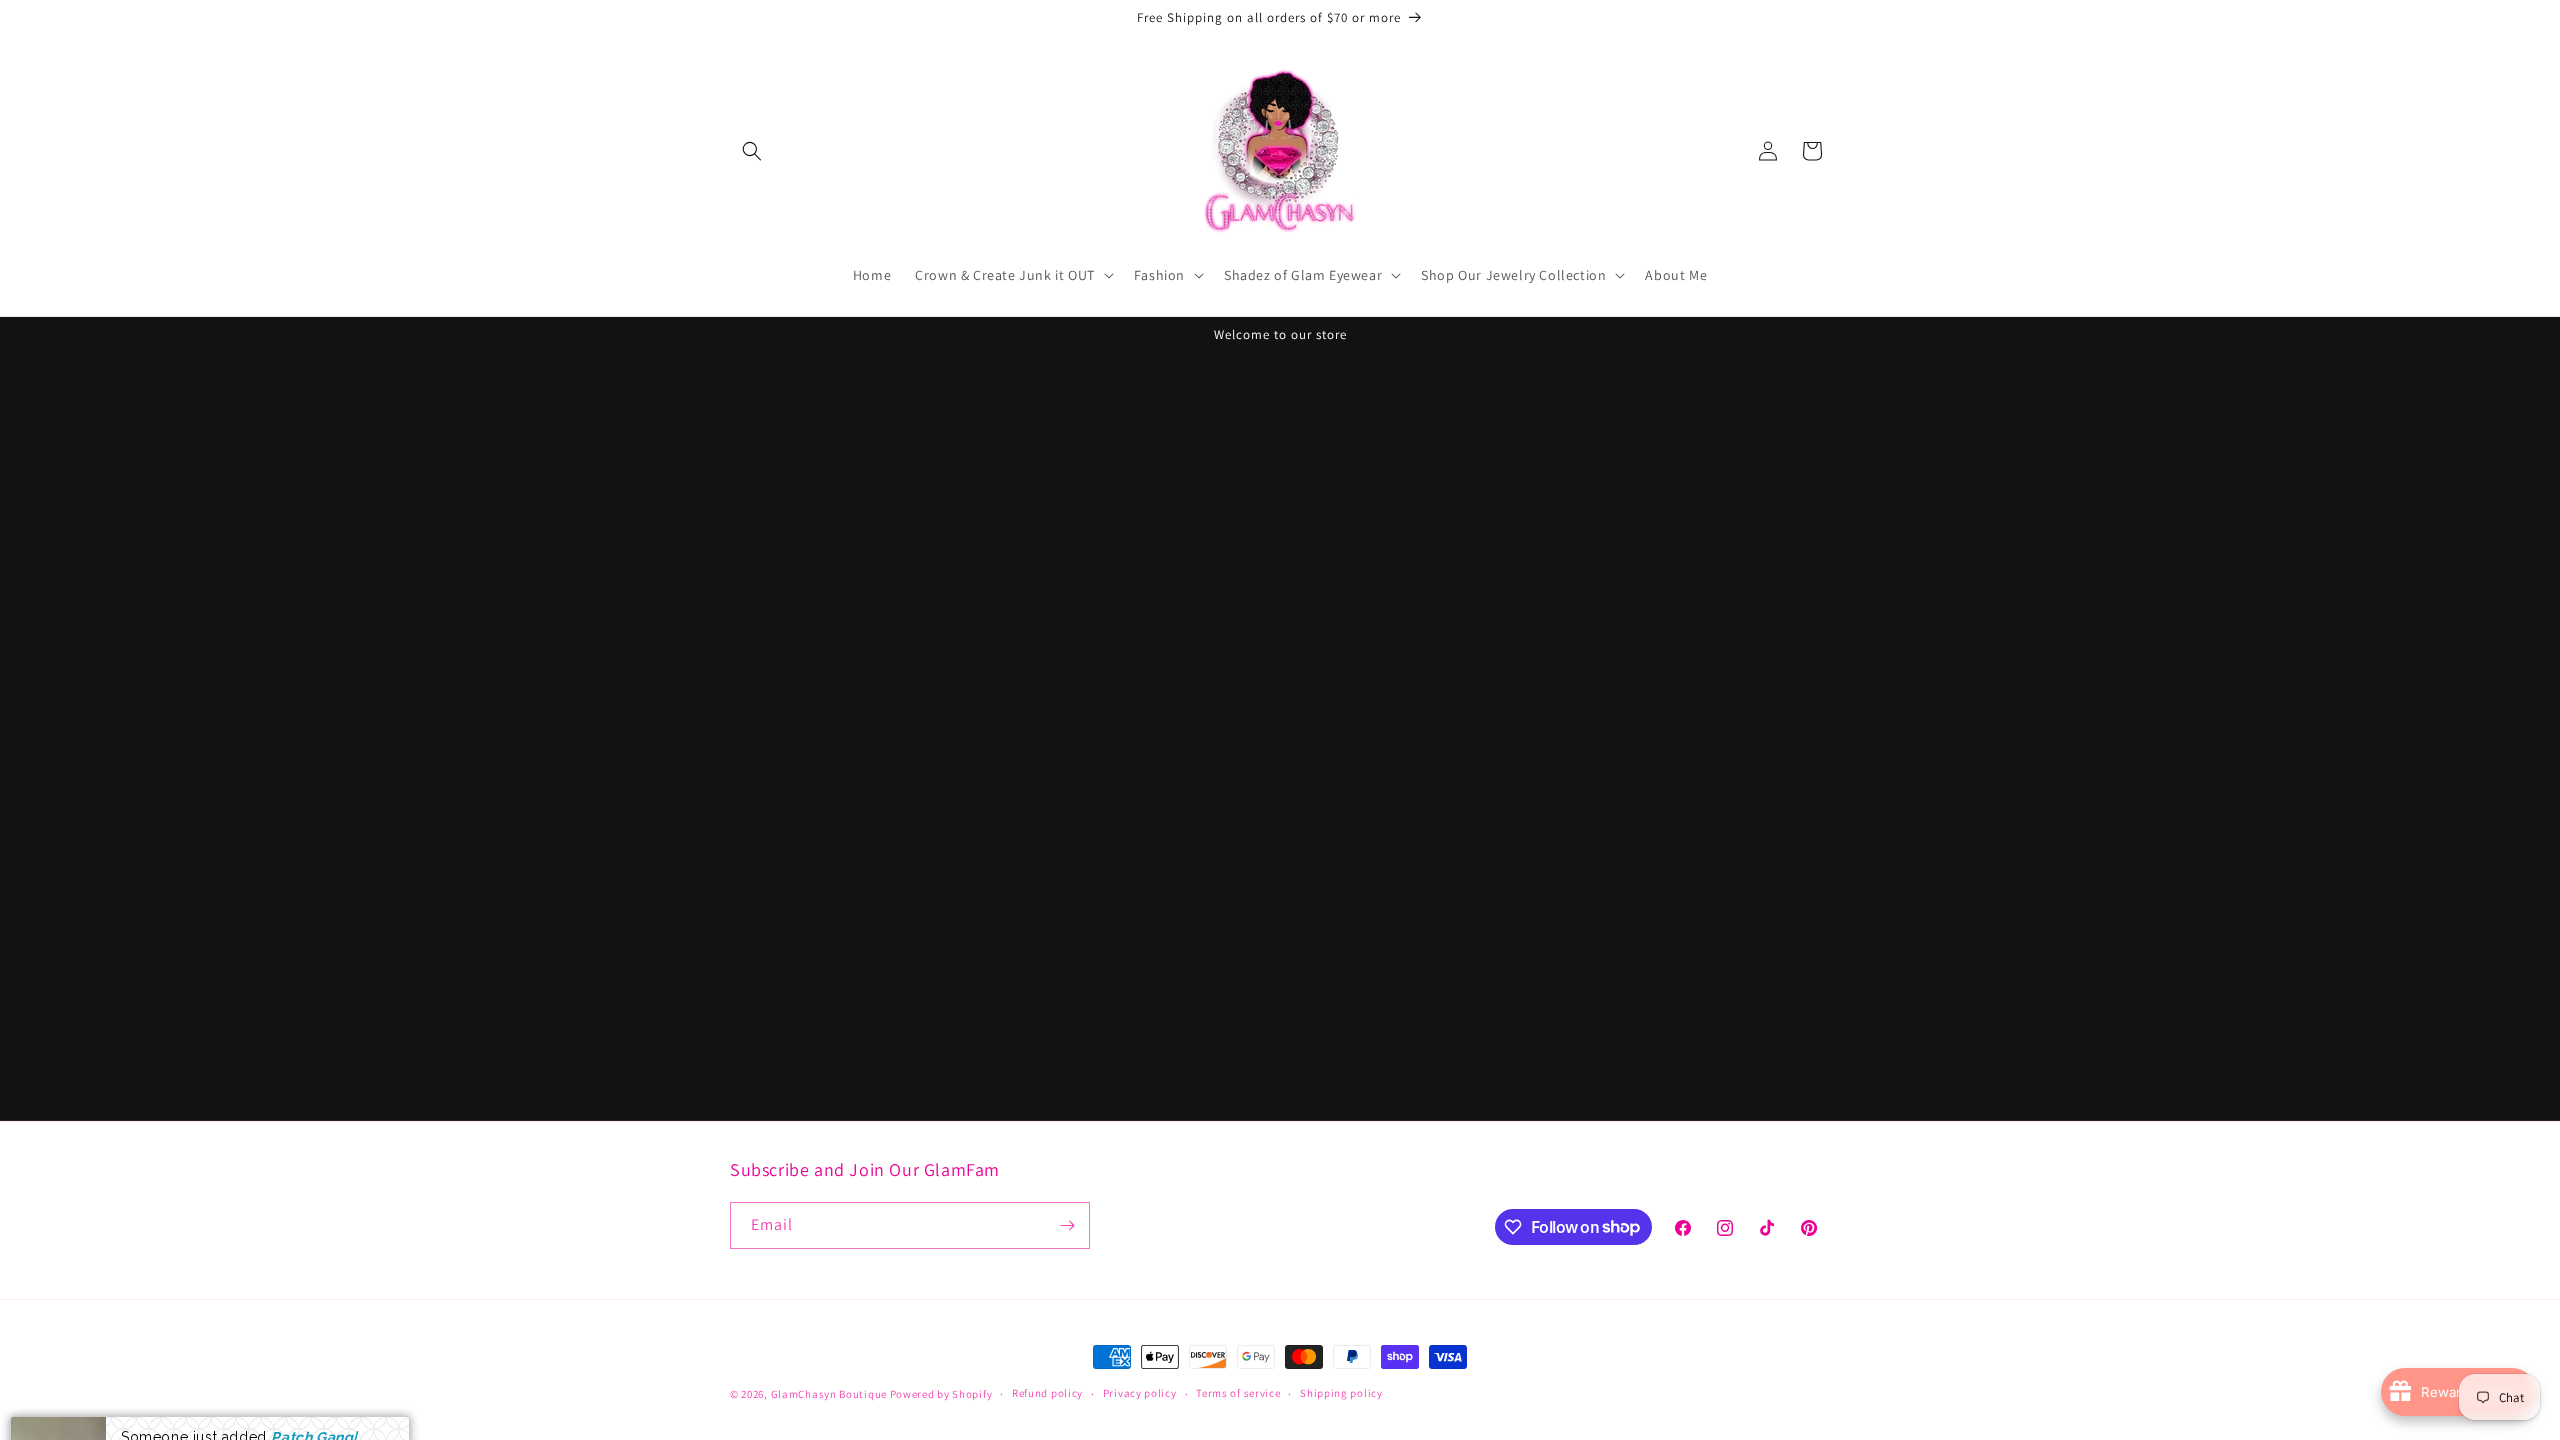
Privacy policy (1140, 1393)
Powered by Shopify (941, 1394)
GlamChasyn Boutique (829, 1394)
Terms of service (1238, 1393)
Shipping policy (1341, 1393)
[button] (752, 151)
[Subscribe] (1067, 1225)
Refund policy (1047, 1393)
